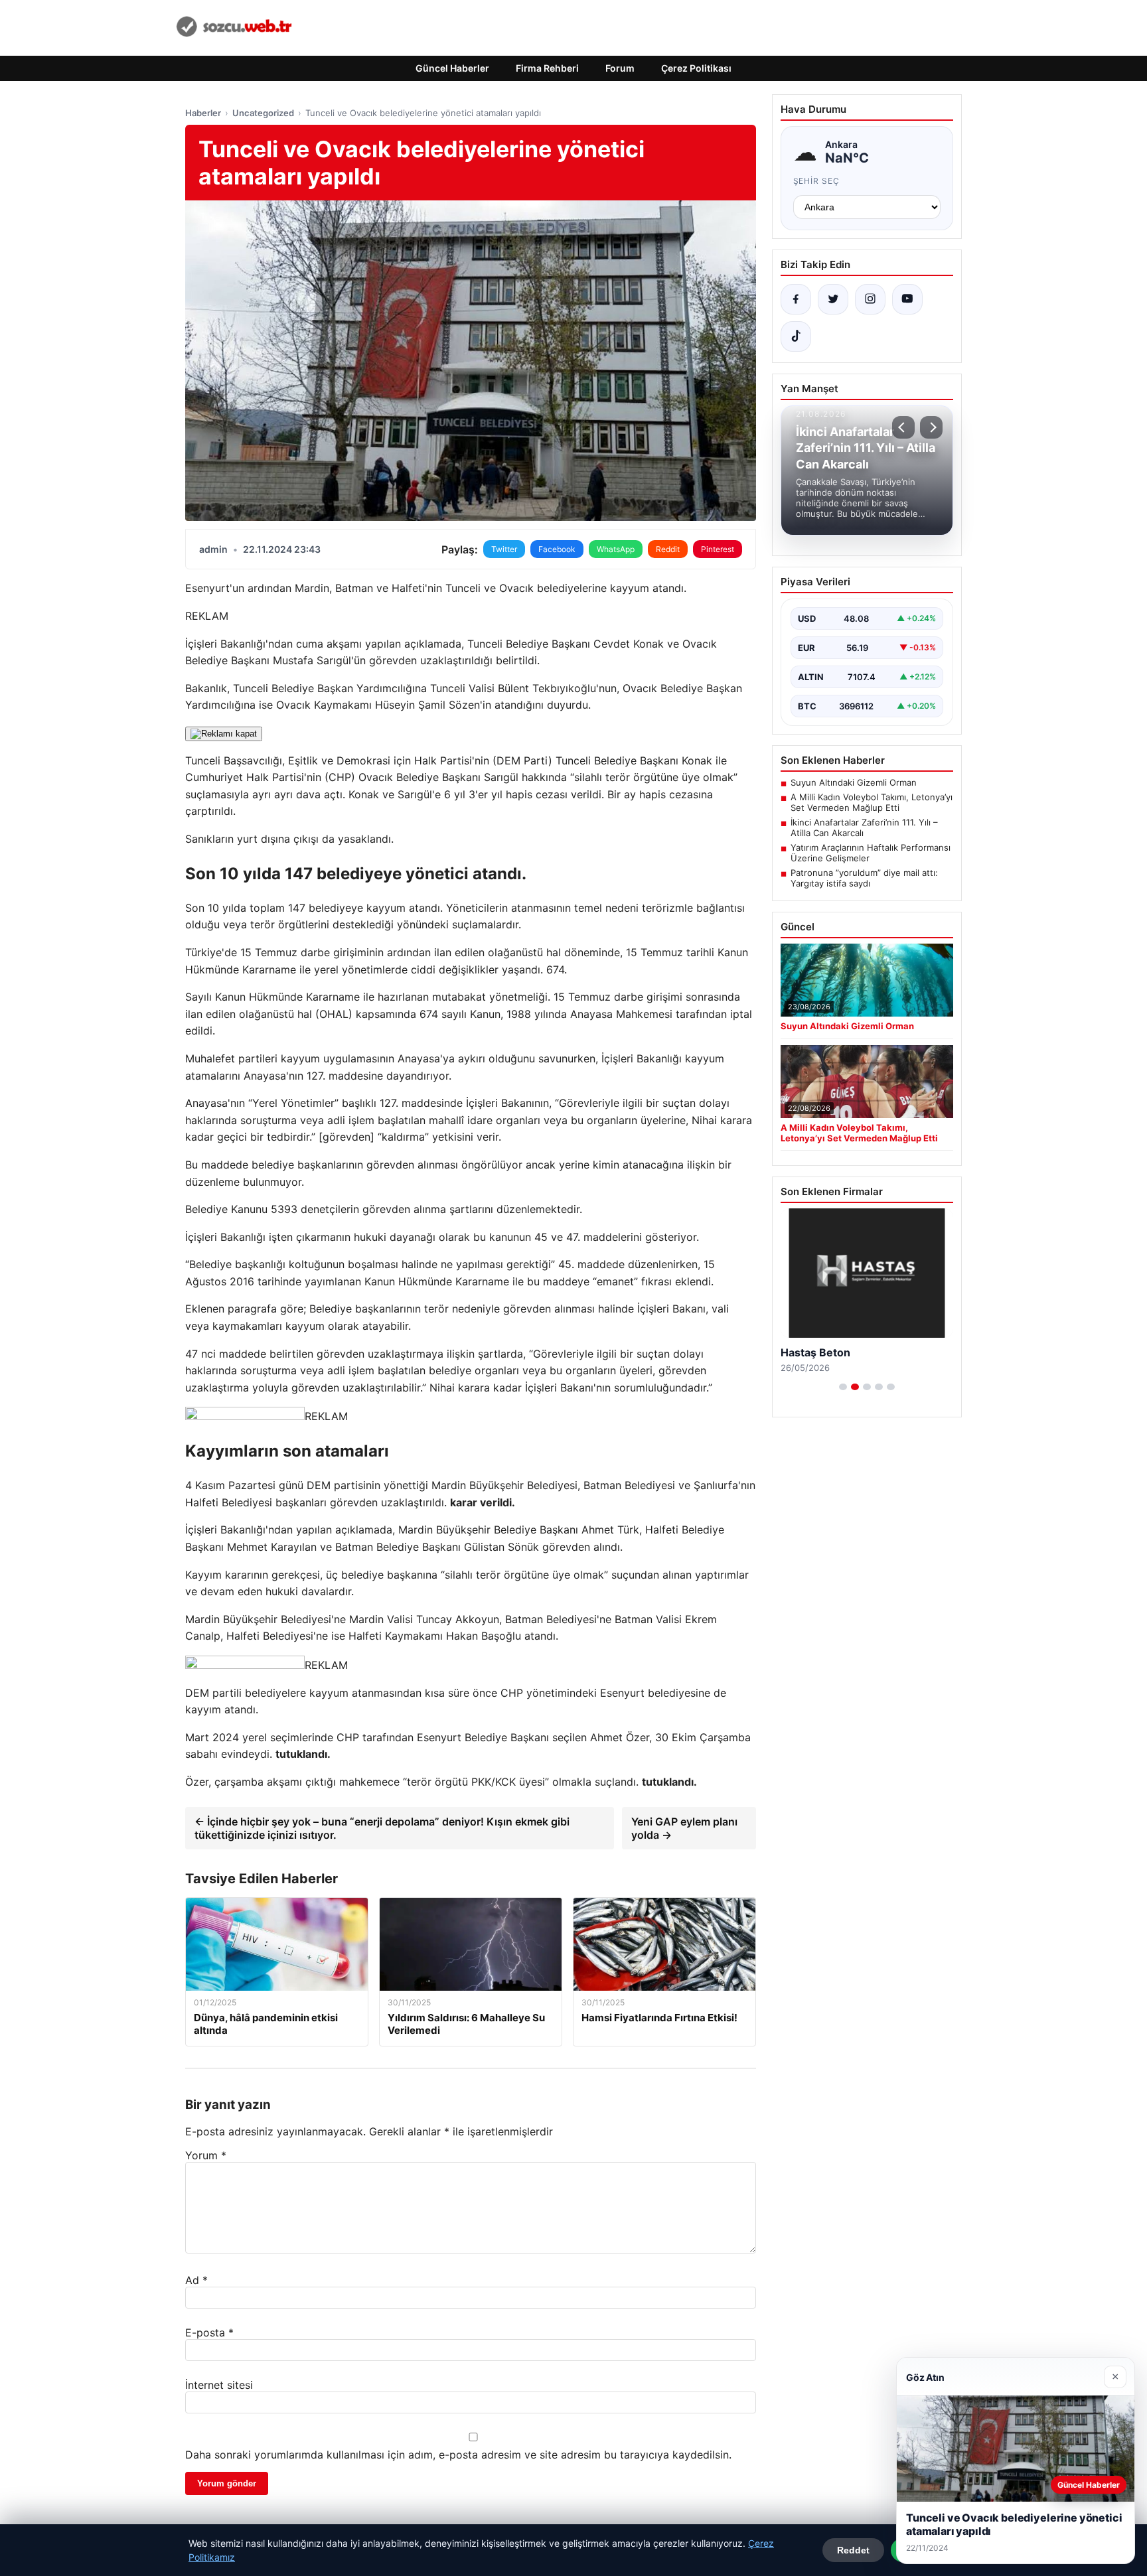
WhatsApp (616, 549)
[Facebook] (796, 299)
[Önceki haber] (903, 427)
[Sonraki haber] (931, 427)
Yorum (206, 2155)
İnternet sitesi (219, 2385)
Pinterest (718, 549)
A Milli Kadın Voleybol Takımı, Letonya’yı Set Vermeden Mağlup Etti (872, 802)
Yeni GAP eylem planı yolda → (684, 1828)
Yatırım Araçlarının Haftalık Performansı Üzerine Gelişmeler (871, 853)
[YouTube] (907, 299)
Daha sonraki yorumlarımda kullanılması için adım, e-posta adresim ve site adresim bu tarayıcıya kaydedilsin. (458, 2455)
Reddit (668, 549)
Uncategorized (263, 113)
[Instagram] (870, 299)
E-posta (209, 2332)
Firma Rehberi (547, 68)
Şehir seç (817, 181)
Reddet (853, 2550)
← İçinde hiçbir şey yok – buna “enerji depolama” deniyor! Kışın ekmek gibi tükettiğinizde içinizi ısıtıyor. (382, 1828)
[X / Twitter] (833, 299)
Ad (196, 2280)
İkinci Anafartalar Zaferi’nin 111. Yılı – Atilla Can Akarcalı (864, 827)
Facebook (557, 549)
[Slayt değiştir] (843, 1387)
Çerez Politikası (696, 68)
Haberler (203, 113)
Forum (620, 68)
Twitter (504, 549)
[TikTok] (796, 336)
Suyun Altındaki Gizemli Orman (854, 782)
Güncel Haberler (452, 68)
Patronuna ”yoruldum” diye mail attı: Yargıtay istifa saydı (864, 878)
